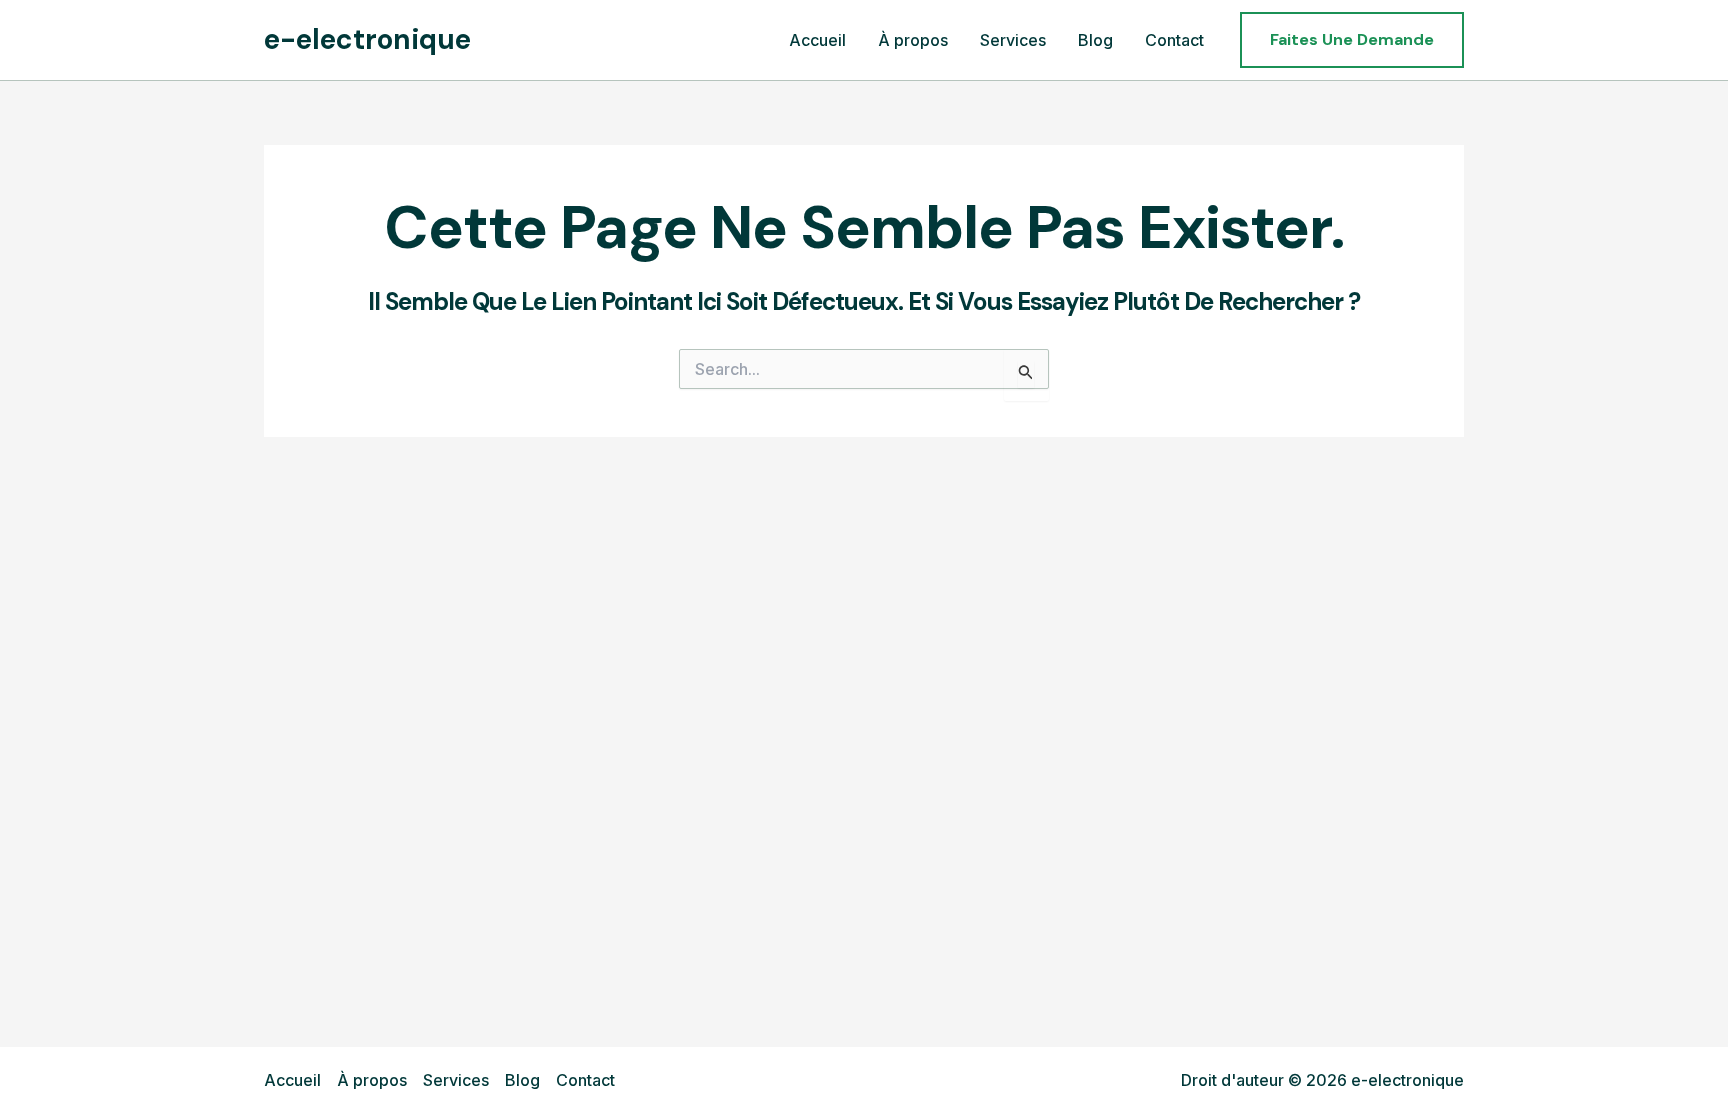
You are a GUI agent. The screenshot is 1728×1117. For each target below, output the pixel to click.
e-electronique (367, 39)
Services (456, 1080)
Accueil (292, 1080)
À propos (372, 1080)
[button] (1352, 40)
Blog (522, 1080)
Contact (585, 1080)
